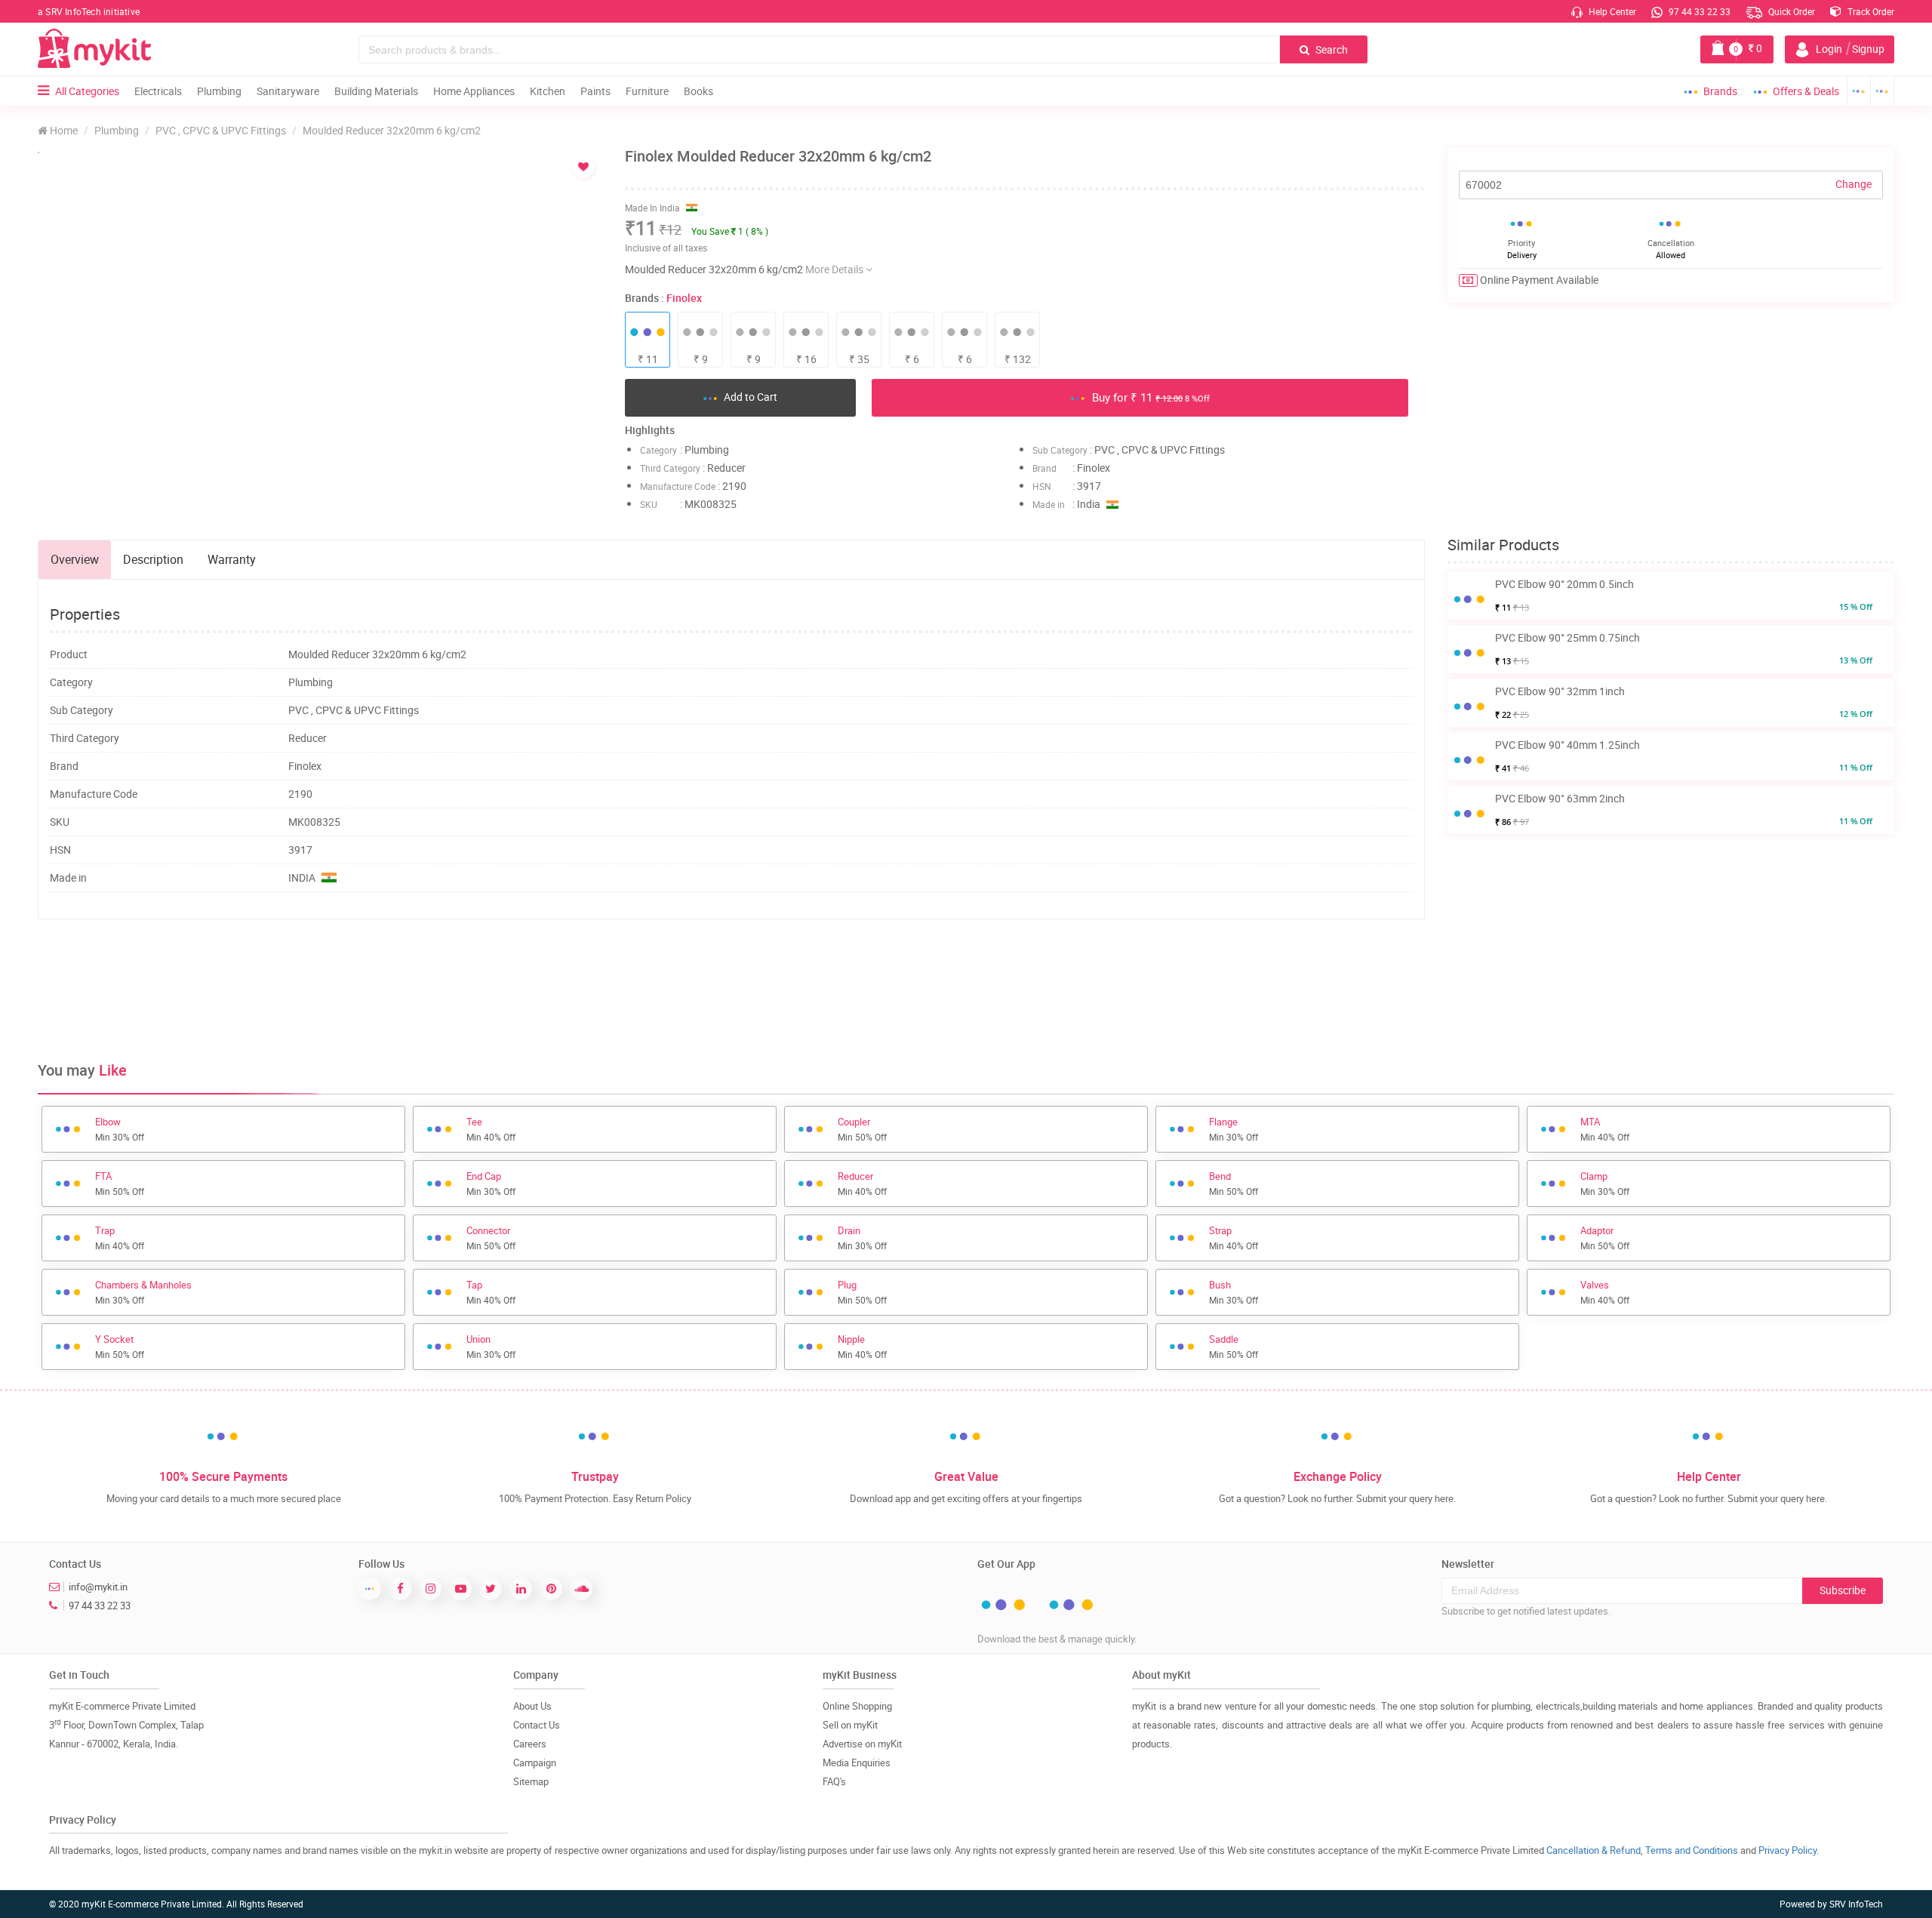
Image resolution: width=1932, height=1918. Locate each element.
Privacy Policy (1787, 1850)
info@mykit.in (98, 1587)
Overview (75, 559)
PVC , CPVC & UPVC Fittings (221, 130)
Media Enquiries (857, 1763)
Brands (1720, 91)
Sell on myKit (850, 1725)
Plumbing (219, 91)
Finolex (684, 298)
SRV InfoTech (1856, 1904)
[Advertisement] (731, 980)
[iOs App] (1883, 91)
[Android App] (1859, 91)
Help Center (1611, 11)
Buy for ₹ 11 (1149, 397)
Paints (595, 91)
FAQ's (834, 1781)
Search (1331, 49)
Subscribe (1843, 1590)
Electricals (158, 91)
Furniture (647, 91)
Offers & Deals (1806, 91)
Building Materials (376, 91)
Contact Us (537, 1725)
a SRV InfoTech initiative (89, 11)
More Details (835, 269)
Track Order (1870, 11)
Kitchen (548, 91)
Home (63, 130)
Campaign (535, 1763)
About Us (532, 1706)
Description (153, 559)
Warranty (232, 559)
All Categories (87, 91)
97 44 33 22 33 (1698, 11)
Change (1854, 184)
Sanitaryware (288, 91)
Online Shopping (857, 1706)
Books (698, 91)
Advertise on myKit (862, 1744)
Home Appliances (474, 91)
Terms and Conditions (1692, 1850)
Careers (530, 1744)
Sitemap (531, 1781)
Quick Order (1790, 11)
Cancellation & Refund (1594, 1850)
